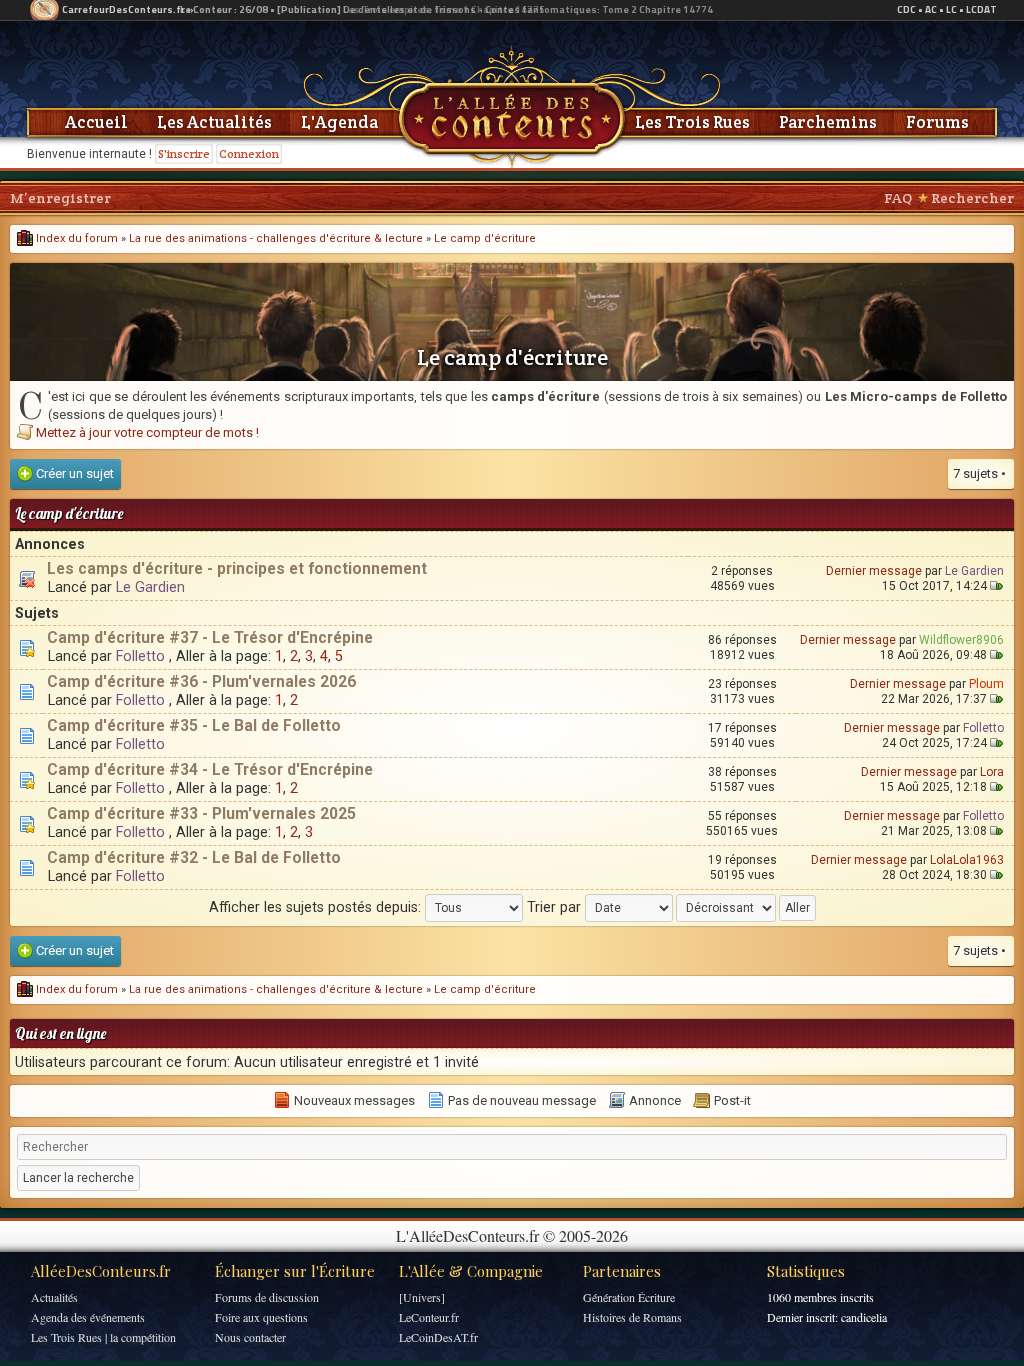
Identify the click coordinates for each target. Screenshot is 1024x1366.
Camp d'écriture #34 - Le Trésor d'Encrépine (210, 770)
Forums (937, 122)
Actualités (54, 1297)
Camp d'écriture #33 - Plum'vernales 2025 (201, 814)
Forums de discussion (267, 1297)
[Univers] (422, 1297)
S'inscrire (184, 153)
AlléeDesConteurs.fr (101, 1271)
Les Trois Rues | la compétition (103, 1337)
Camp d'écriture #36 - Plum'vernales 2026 (201, 682)
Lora (992, 772)
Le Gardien (150, 587)
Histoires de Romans (632, 1317)
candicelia (864, 1317)
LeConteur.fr (429, 1317)
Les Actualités (214, 122)
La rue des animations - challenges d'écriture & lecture (276, 238)
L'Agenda (339, 122)
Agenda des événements (88, 1317)
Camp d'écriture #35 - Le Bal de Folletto (194, 726)
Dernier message (874, 571)
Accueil (96, 122)
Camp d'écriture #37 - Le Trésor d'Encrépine (210, 638)
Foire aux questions (261, 1317)
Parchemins (828, 122)
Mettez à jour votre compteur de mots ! (147, 432)
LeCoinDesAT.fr (438, 1337)
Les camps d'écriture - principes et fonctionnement (237, 569)
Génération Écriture (629, 1297)
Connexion (249, 153)
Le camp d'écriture (485, 238)
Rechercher (972, 198)
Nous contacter (250, 1337)
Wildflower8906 (961, 640)
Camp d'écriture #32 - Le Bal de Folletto (194, 858)
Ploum (986, 684)
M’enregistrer (60, 198)
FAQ (898, 198)
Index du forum (75, 238)
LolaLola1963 (967, 860)
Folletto (140, 656)
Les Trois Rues (692, 122)
